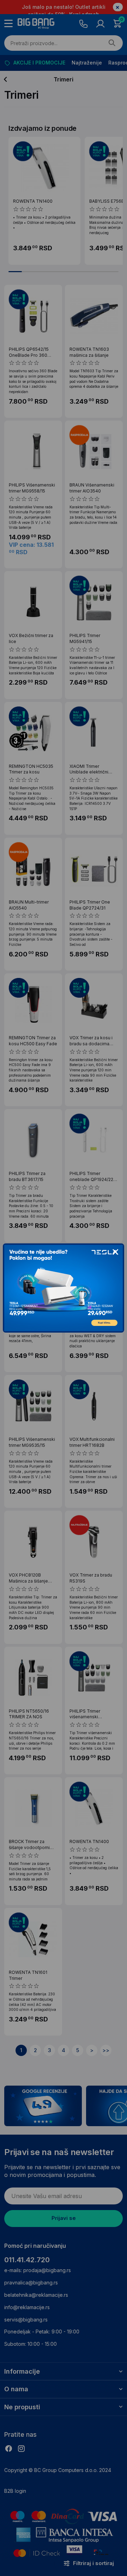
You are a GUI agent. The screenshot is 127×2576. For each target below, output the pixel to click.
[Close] (115, 1252)
